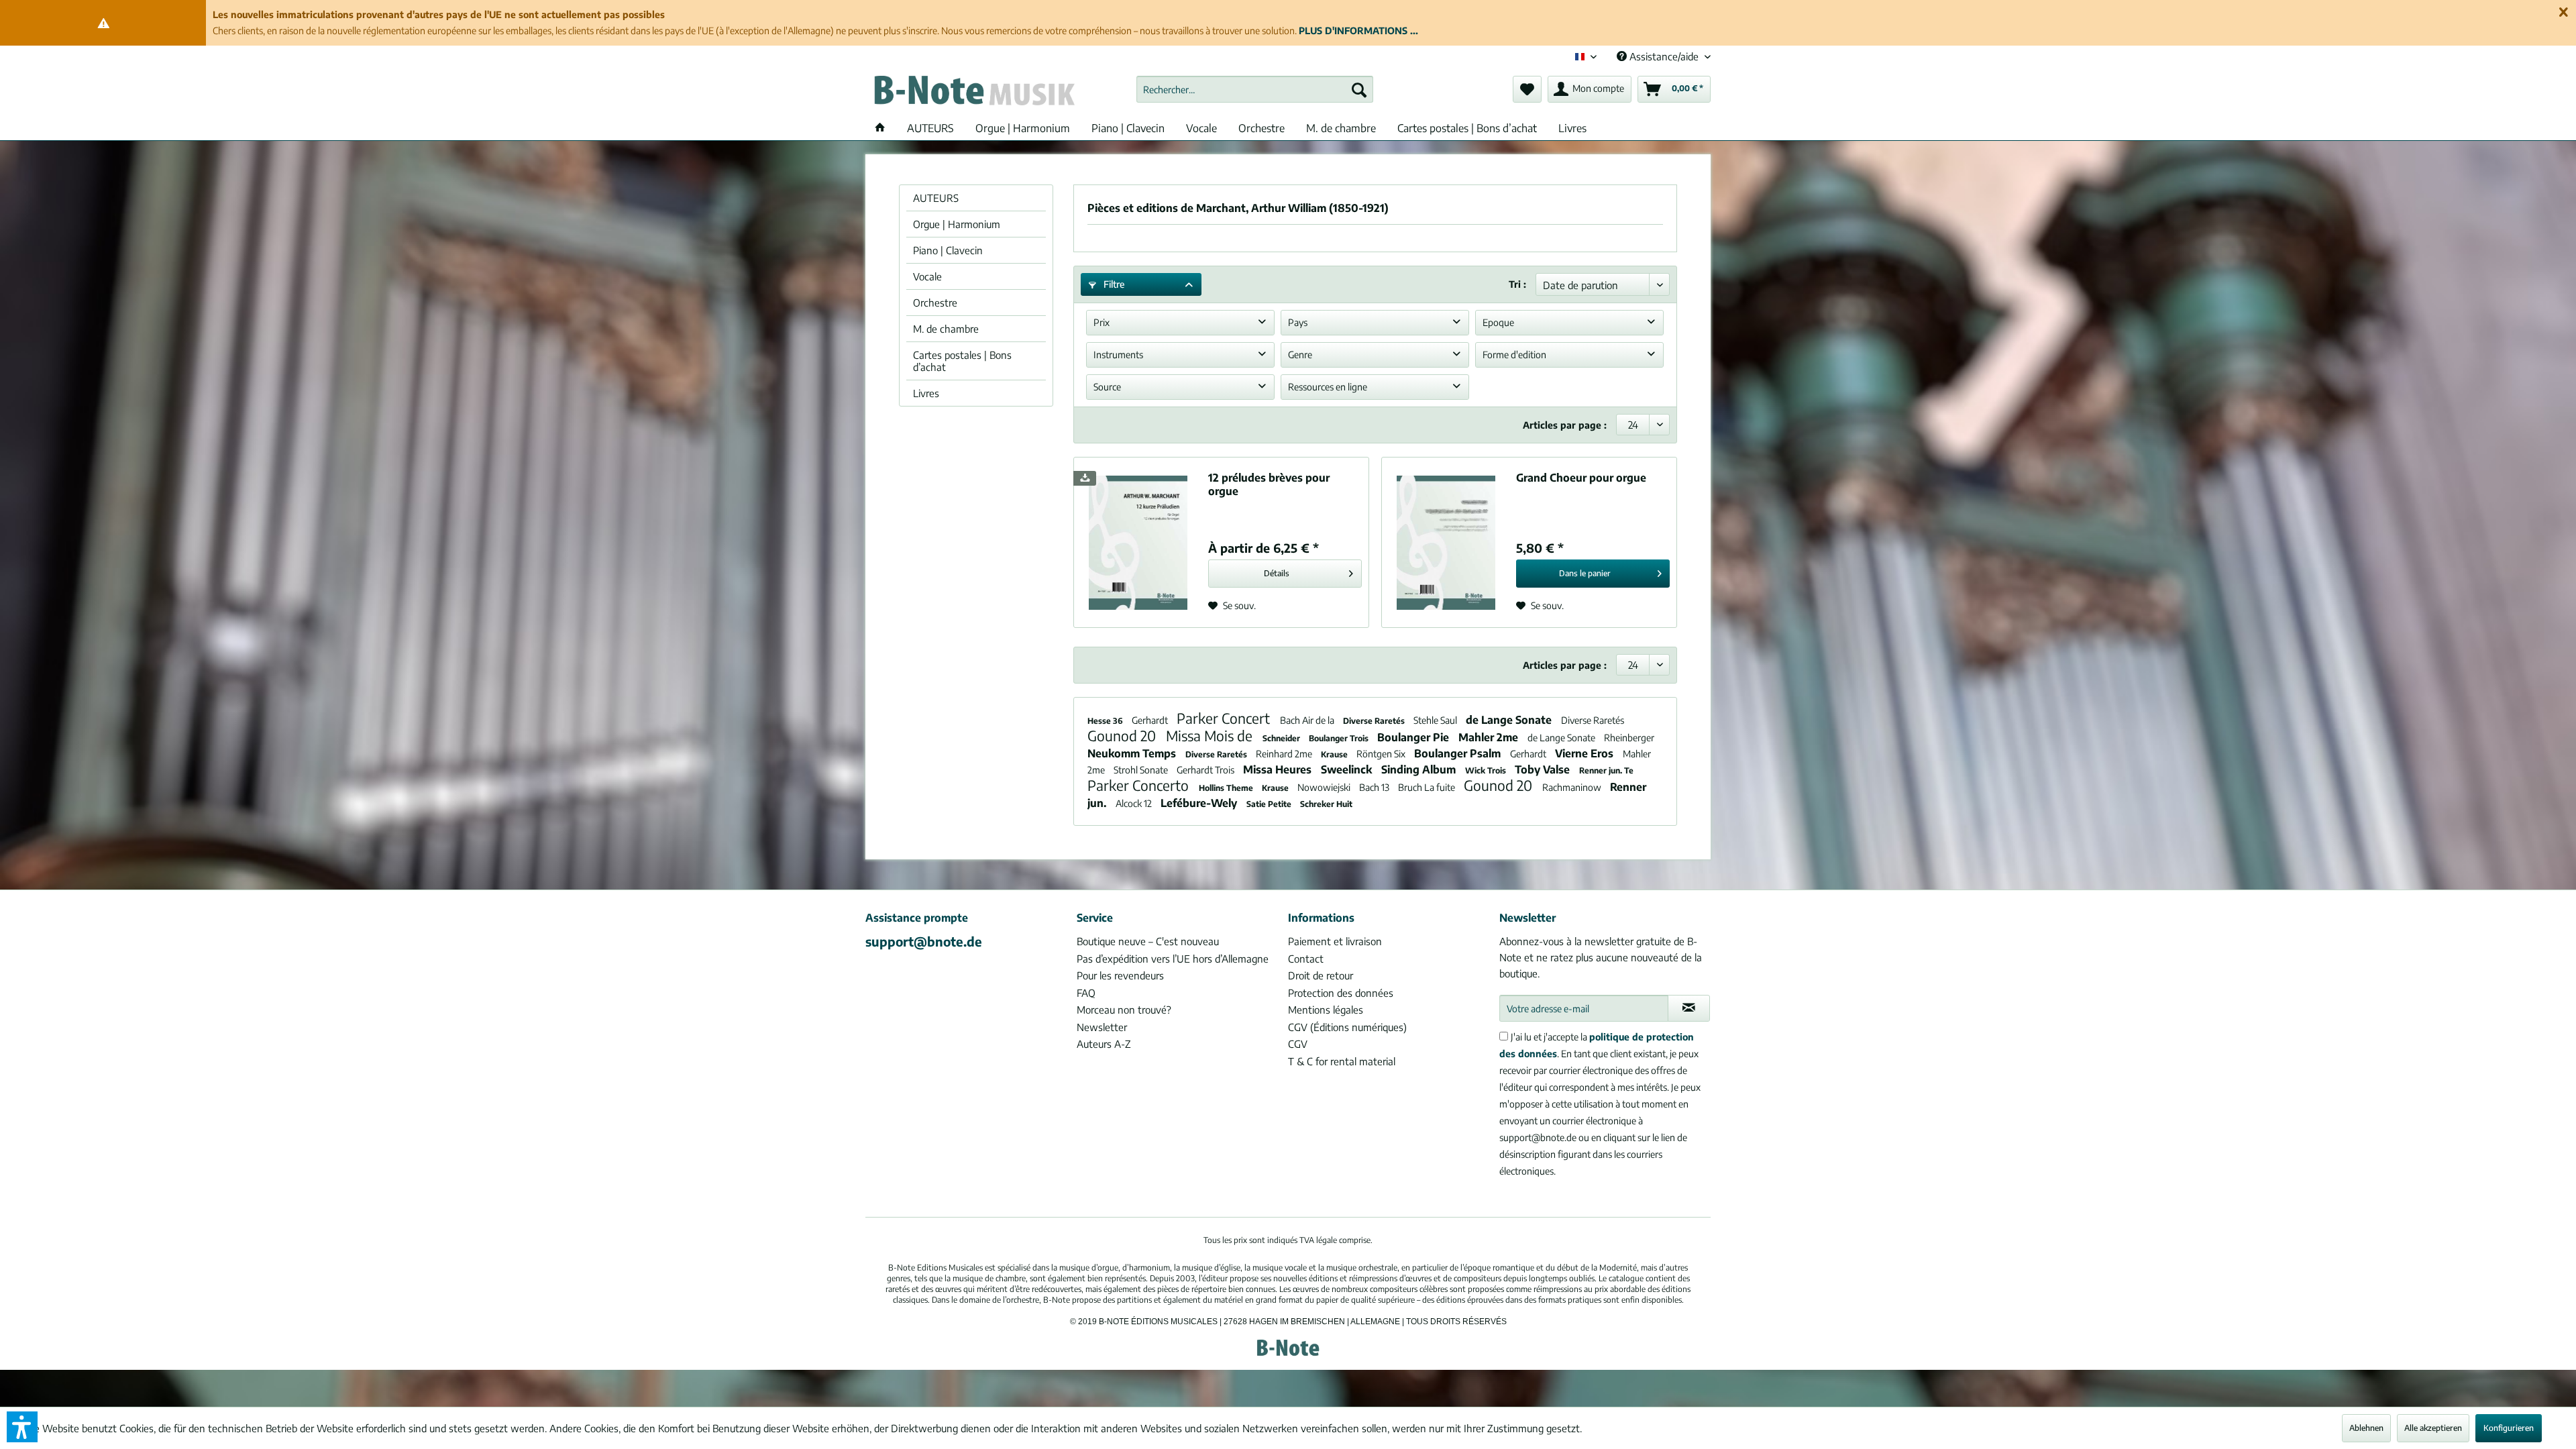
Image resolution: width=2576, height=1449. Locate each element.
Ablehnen (2366, 1428)
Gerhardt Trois (1206, 770)
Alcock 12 (1135, 803)
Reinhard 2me (1285, 754)
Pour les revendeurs (1120, 975)
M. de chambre (946, 329)
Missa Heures (1279, 769)
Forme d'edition (1514, 355)
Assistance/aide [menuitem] (1664, 56)
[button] (22, 1427)
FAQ (1086, 993)
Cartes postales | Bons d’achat (962, 361)
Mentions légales (1326, 1010)
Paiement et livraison (1335, 941)
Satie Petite (1270, 804)
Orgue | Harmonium (957, 224)
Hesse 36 (1106, 721)
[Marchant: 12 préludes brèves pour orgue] (1138, 542)
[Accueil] (880, 128)
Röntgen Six (1382, 754)
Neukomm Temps (1133, 753)
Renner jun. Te (1606, 770)
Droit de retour (1321, 975)
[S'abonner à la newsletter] (1689, 1008)
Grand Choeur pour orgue (1581, 478)
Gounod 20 (1123, 736)
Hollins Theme (1227, 788)
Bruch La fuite (1428, 787)
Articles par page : (1565, 425)
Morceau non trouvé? (1124, 1010)
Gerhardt (1151, 720)
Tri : (1517, 284)
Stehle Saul (1436, 720)
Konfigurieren (2509, 1428)
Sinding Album (1420, 769)
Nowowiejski (1325, 787)
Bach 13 (1375, 787)
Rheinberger (1629, 738)
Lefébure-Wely (1200, 803)
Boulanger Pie (1414, 737)
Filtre (1113, 284)
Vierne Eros (1586, 753)
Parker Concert (1225, 718)
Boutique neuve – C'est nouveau (1148, 941)
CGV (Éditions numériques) (1347, 1027)
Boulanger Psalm (1459, 753)
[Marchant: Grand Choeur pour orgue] (1446, 542)
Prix (1102, 322)
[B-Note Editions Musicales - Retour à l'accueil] (973, 93)
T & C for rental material (1342, 1061)
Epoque (1498, 322)
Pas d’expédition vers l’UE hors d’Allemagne (1173, 959)
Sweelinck (1348, 769)
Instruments (1118, 355)
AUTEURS (936, 198)
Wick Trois (1487, 770)
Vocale (927, 276)
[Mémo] (1527, 89)
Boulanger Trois (1340, 738)
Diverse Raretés (1375, 721)
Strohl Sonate (1142, 770)
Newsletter (1102, 1027)
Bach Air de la (1308, 720)
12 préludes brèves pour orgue (1269, 484)
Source (1107, 387)
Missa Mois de (1211, 736)
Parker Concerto (1140, 785)
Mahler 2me (1490, 737)
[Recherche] (1359, 89)
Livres (926, 393)
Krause (1335, 754)
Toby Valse (1544, 769)
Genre (1300, 355)
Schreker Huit (1326, 804)
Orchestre (935, 303)
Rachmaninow (1573, 787)
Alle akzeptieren (2433, 1428)
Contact (1306, 959)
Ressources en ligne (1328, 387)
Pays (1298, 322)
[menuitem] (1255, 89)
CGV (1298, 1044)
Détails (1277, 573)
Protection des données (1341, 993)
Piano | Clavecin (948, 250)
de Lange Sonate (1510, 720)
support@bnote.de (924, 941)
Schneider (1282, 738)
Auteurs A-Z (1104, 1044)
